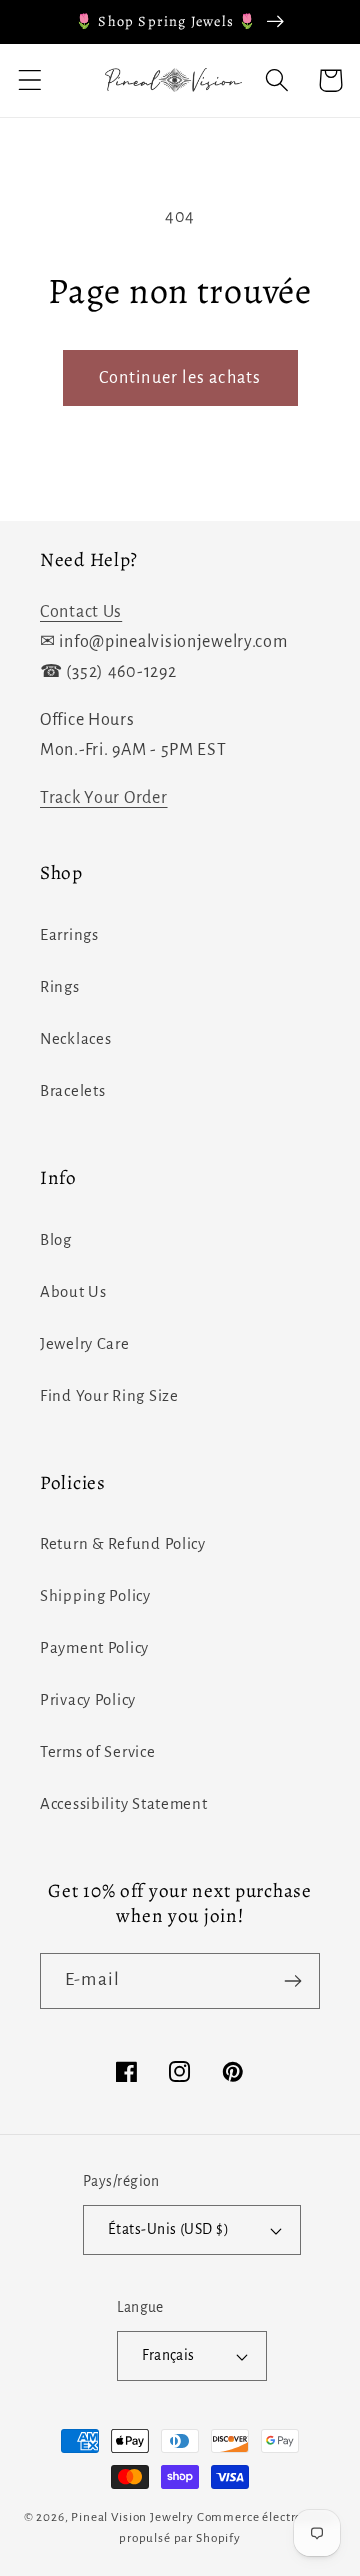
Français (168, 2355)
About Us (73, 1292)
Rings (60, 987)
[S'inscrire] (292, 1981)
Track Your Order (104, 798)
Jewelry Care (85, 1344)
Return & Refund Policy (123, 1544)
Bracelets (72, 1091)
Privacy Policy (88, 1700)
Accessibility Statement (124, 1804)
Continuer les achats (180, 378)
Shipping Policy (95, 1596)
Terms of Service (98, 1752)
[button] (30, 80)
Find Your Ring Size (109, 1396)
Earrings (69, 935)
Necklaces (75, 1039)
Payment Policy (94, 1648)
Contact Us (81, 612)
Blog (56, 1240)
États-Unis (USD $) (169, 2229)
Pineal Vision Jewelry (132, 2517)
